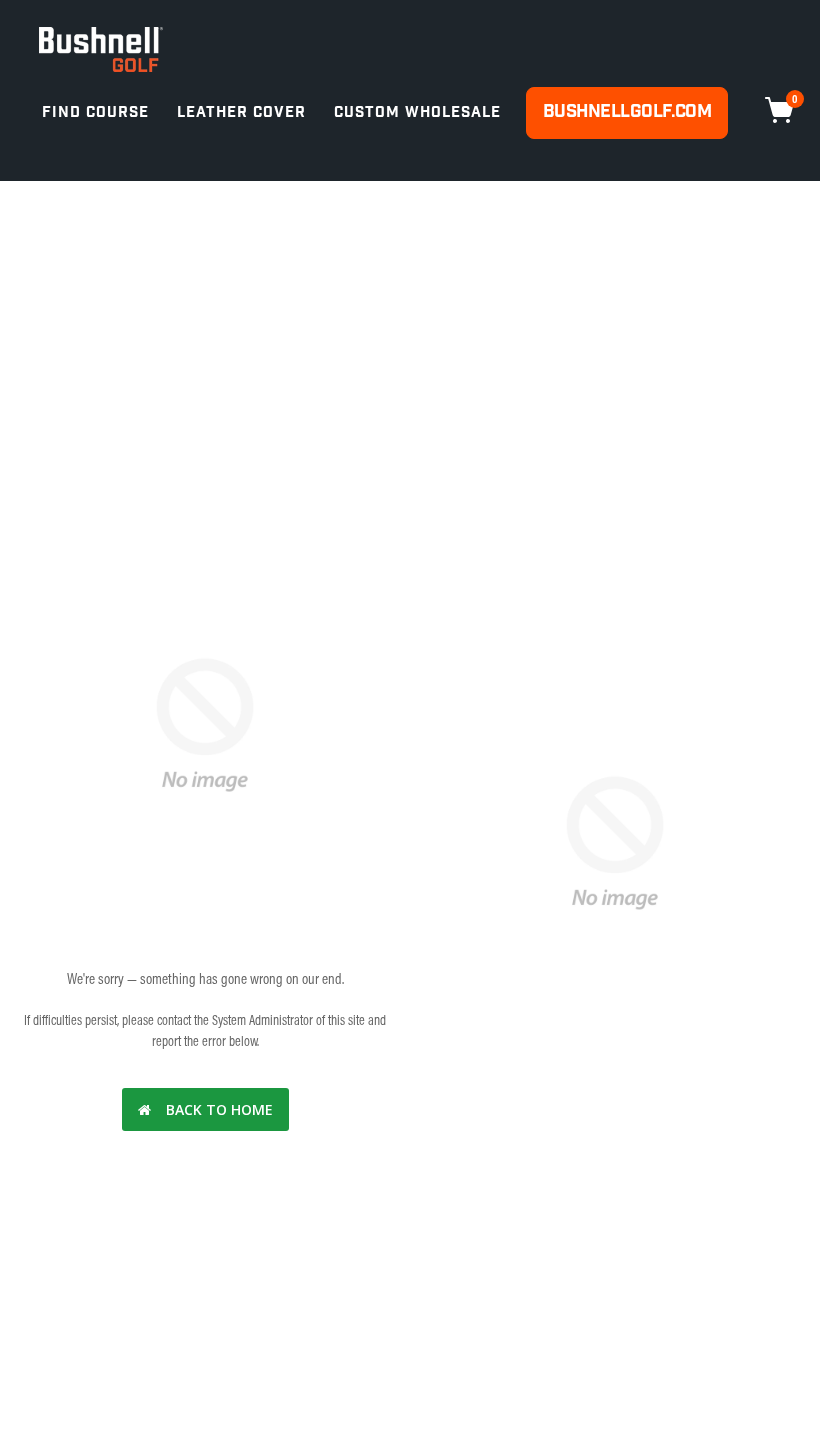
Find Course (95, 112)
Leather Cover (241, 112)
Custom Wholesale (417, 112)
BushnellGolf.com (627, 111)
